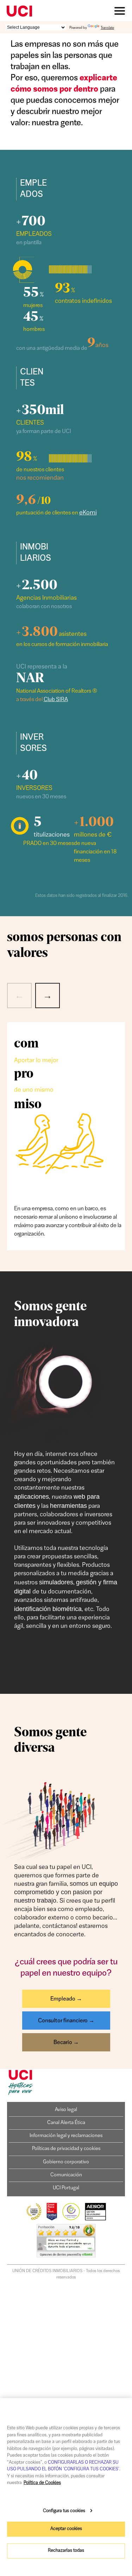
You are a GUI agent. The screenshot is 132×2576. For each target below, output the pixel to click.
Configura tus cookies (64, 2511)
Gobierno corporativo (66, 2162)
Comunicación (66, 2175)
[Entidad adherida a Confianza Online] (71, 2220)
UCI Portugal (66, 2188)
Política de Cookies (42, 2483)
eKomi (88, 513)
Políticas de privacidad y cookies (66, 2149)
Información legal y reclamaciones (66, 2136)
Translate (107, 28)
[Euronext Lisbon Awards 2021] (34, 2220)
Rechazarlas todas (66, 2551)
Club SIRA (56, 700)
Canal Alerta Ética (66, 2123)
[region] (66, 2487)
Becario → (66, 2043)
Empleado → (66, 1999)
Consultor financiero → (66, 2021)
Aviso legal (66, 2110)
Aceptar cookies (66, 2529)
